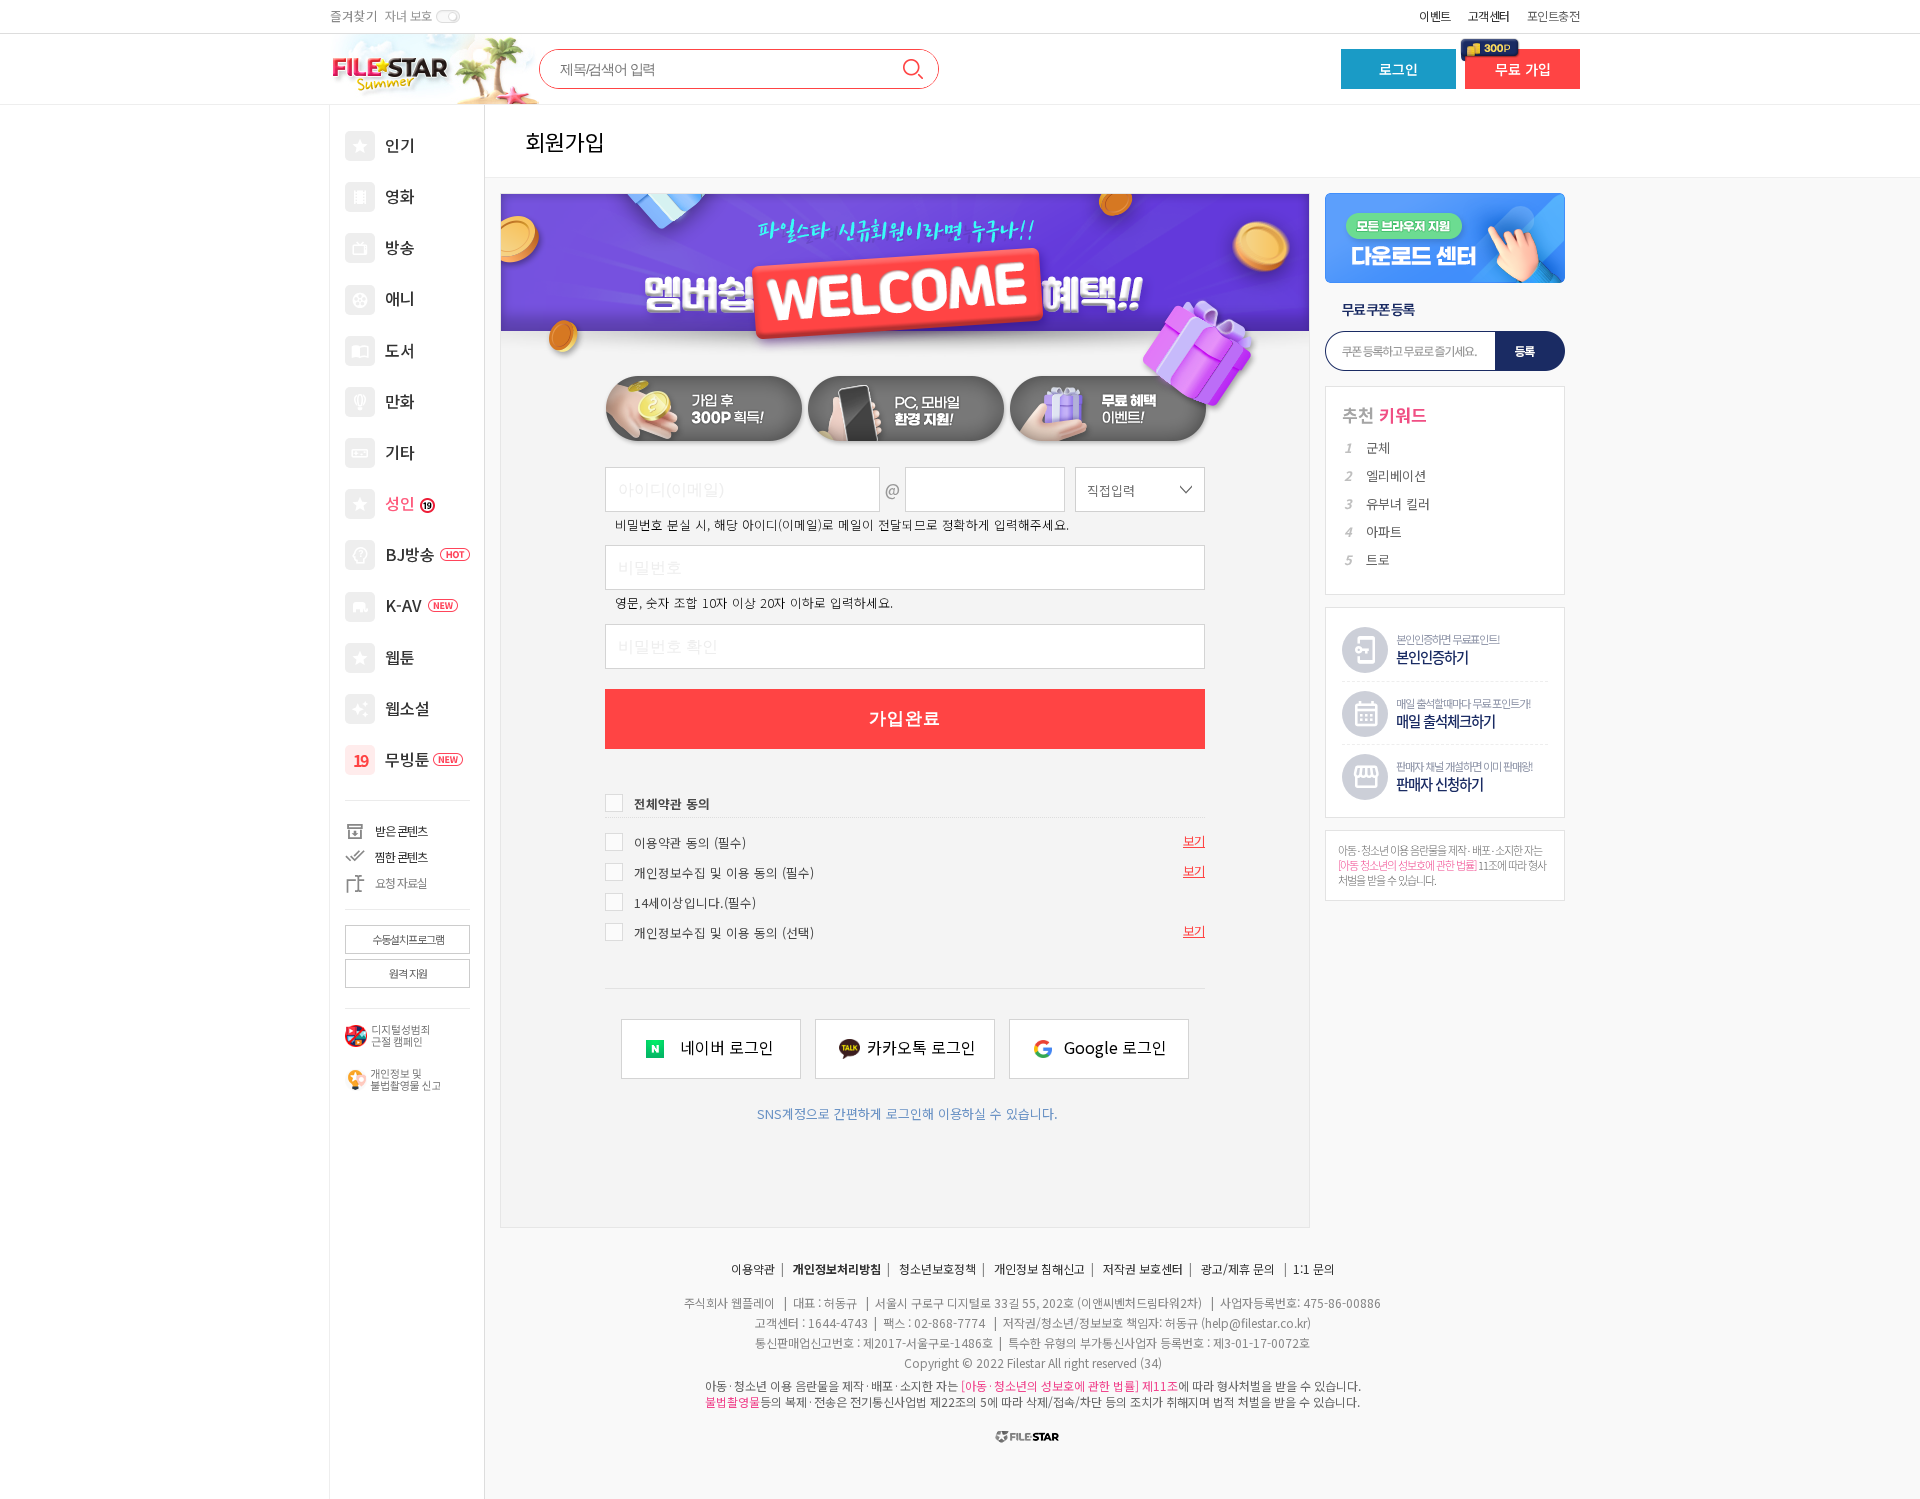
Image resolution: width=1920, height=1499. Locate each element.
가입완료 (905, 718)
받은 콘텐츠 (401, 830)
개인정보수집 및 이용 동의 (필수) (724, 872)
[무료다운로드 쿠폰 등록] (1445, 337)
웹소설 (407, 708)
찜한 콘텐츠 (401, 856)
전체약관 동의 (672, 803)
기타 (400, 452)
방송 (400, 247)
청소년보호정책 (937, 1268)
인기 (400, 145)
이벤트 (1435, 15)
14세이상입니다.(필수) (695, 902)
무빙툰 (407, 759)
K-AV (403, 605)
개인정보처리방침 (837, 1268)
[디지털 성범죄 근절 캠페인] (392, 1036)
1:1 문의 (1314, 1268)
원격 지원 (408, 973)
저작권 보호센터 (1143, 1268)
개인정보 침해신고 (1039, 1268)
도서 (400, 350)
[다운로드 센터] (1445, 238)
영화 (400, 196)
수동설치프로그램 (408, 939)
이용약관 (753, 1268)
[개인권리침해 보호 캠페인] (392, 1080)
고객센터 (1489, 15)
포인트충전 (1553, 15)
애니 (400, 298)
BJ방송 (410, 554)
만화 (400, 401)
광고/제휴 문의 (1238, 1268)
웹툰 (400, 657)
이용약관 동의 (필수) (690, 842)
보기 (1194, 841)
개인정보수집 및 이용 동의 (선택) (724, 932)
